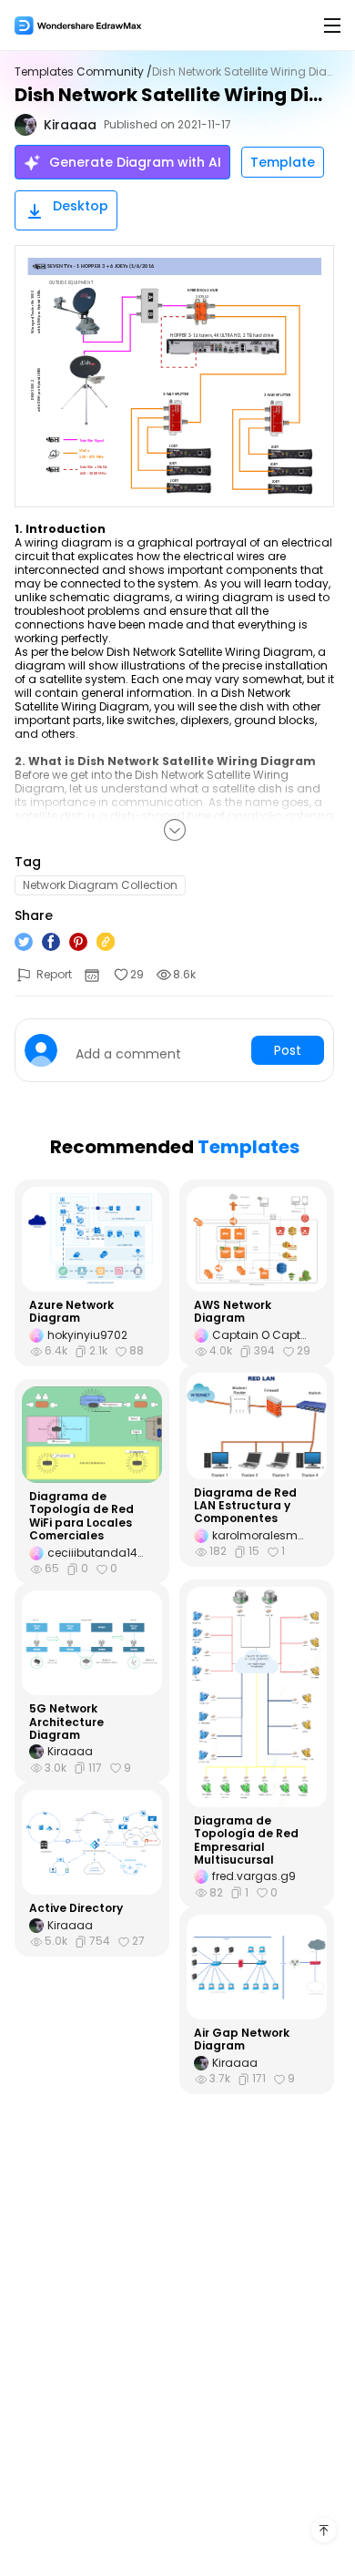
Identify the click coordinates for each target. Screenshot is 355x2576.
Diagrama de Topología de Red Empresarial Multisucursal (246, 1841)
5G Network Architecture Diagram (66, 1722)
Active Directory (76, 1908)
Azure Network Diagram (71, 1312)
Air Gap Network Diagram (242, 2040)
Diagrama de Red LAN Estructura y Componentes (245, 1506)
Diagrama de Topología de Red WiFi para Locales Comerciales (81, 1517)
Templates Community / (83, 72)
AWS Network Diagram (233, 1312)
